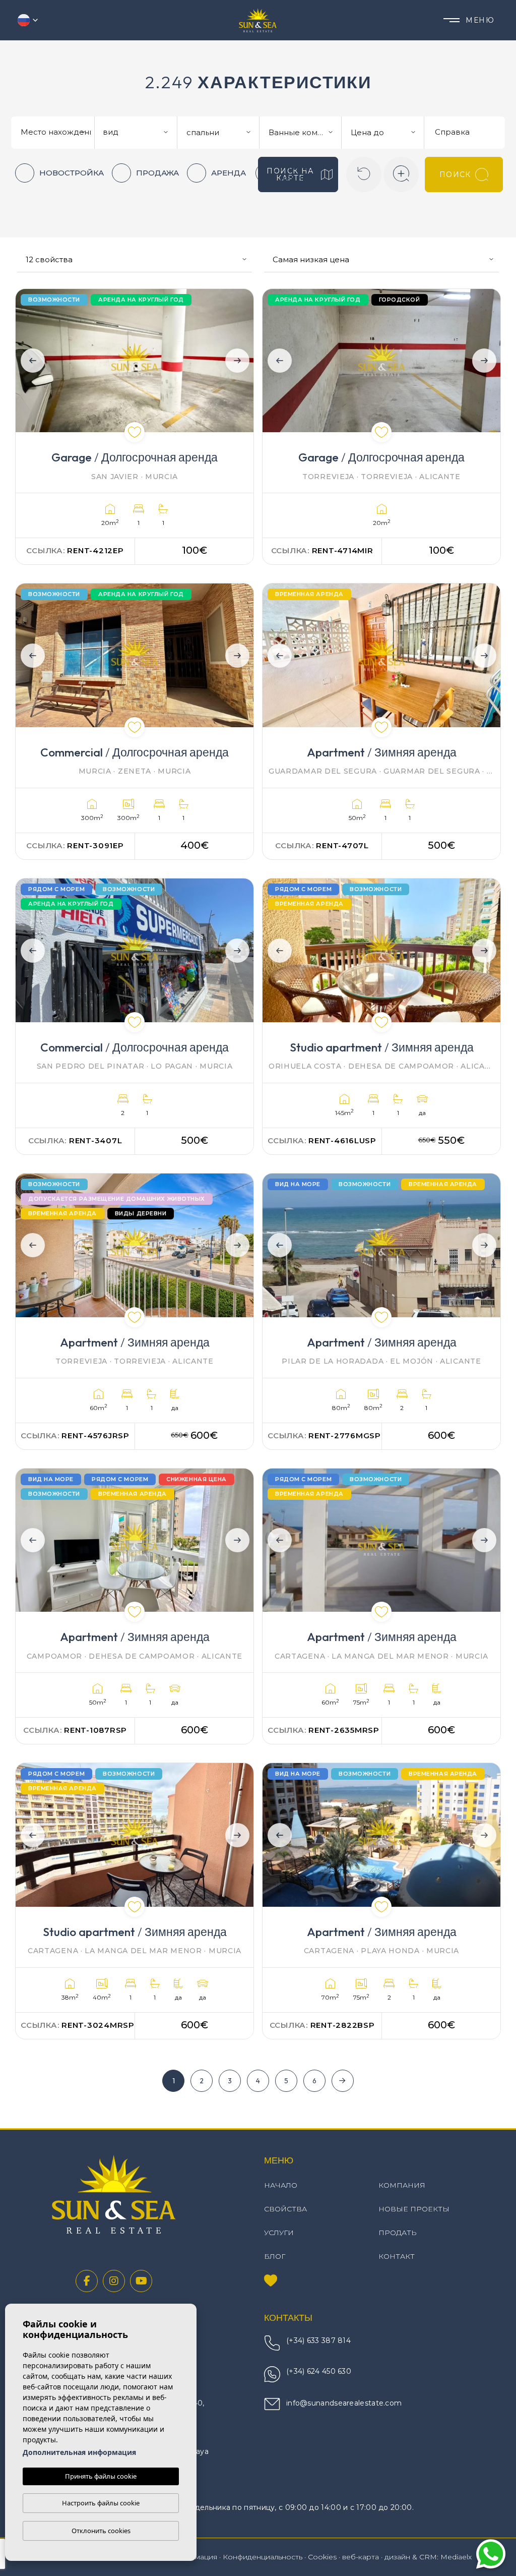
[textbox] (57, 132)
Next (239, 361)
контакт (397, 2256)
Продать (398, 2233)
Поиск (455, 174)
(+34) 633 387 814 (318, 2340)
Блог (275, 2256)
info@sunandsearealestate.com (344, 2403)
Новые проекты (414, 2209)
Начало (281, 2185)
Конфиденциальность (263, 2557)
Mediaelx (456, 2557)
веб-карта (361, 2557)
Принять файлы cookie (101, 2476)
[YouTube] (141, 2281)
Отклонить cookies (101, 2531)
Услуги (279, 2233)
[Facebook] (87, 2281)
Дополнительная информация (79, 2452)
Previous (30, 361)
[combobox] (54, 131)
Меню (480, 20)
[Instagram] (114, 2281)
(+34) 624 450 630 (319, 2371)
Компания (402, 2185)
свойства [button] (285, 2209)
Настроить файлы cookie (101, 2503)
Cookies (322, 2557)
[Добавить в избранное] (135, 432)
